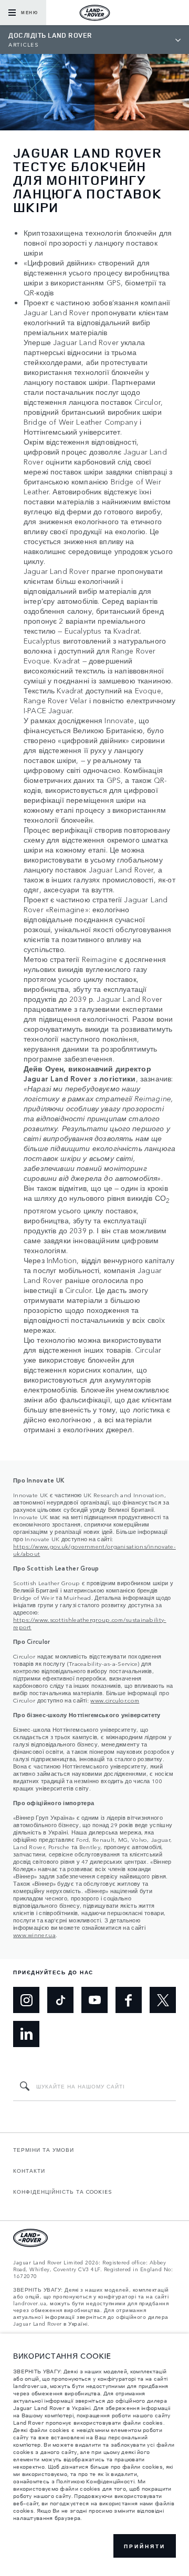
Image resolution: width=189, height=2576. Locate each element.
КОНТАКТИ (29, 2171)
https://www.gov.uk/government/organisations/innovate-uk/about (94, 1550)
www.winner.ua (34, 1934)
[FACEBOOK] (129, 2000)
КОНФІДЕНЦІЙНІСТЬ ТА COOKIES (63, 2192)
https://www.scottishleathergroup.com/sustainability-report (90, 1623)
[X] (163, 2000)
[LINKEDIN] (26, 2034)
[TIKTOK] (60, 2000)
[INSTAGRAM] (26, 2000)
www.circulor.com (115, 1700)
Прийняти (145, 2546)
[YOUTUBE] (94, 2000)
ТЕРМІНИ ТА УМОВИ (44, 2150)
